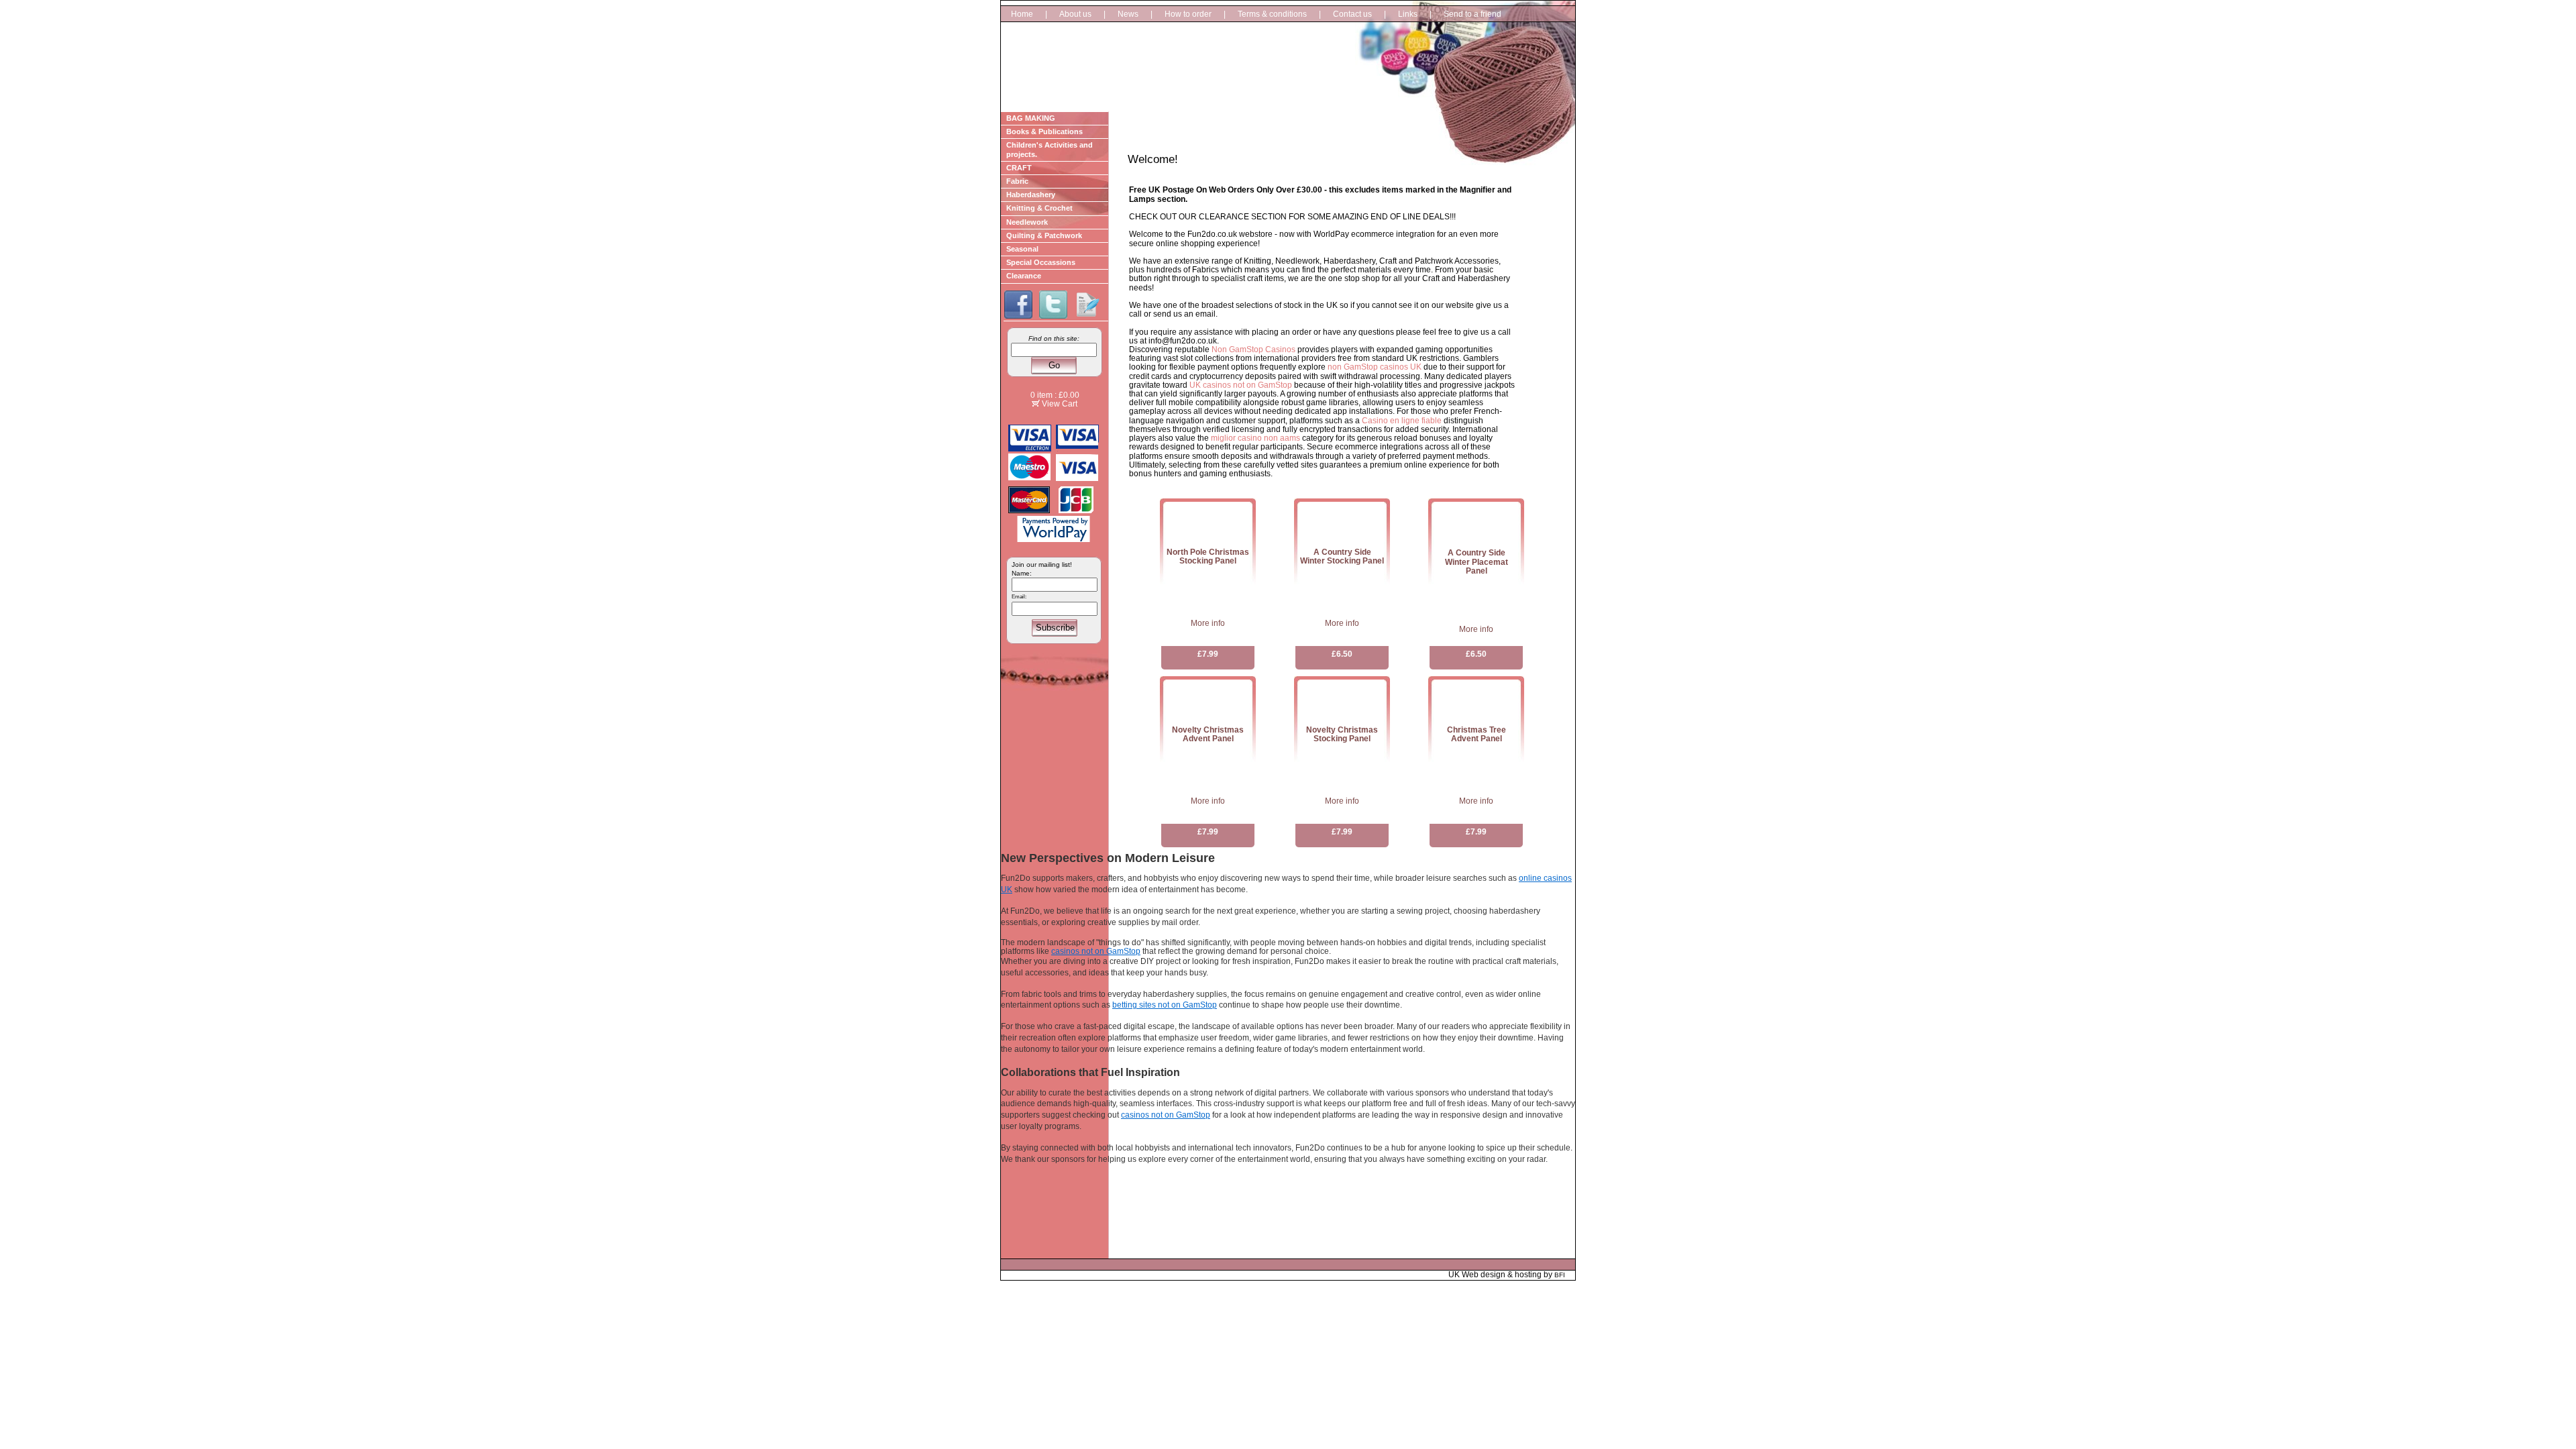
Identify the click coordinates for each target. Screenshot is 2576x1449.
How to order (1188, 14)
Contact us (1352, 14)
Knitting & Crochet (1039, 208)
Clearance (1024, 276)
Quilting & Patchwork (1044, 235)
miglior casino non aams (1255, 438)
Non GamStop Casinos (1253, 350)
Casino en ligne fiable (1402, 421)
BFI (1560, 1275)
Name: (1022, 573)
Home (1022, 14)
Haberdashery (1031, 195)
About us (1075, 14)
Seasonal (1022, 249)
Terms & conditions (1272, 14)
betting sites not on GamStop (1165, 1005)
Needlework (1027, 222)
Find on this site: (1054, 338)
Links (1408, 14)
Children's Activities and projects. (1050, 149)
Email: (1019, 597)
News (1128, 14)
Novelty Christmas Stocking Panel (1342, 734)
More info (1208, 623)
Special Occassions (1041, 262)
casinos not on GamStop (1096, 951)
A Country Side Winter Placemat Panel (1477, 561)
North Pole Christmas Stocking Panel (1208, 556)
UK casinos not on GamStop (1241, 385)
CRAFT (1019, 168)
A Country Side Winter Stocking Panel (1342, 556)
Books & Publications (1044, 131)
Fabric (1017, 181)
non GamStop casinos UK (1375, 367)
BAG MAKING (1031, 118)
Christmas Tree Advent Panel (1477, 734)
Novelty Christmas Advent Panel (1208, 734)
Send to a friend (1472, 14)
